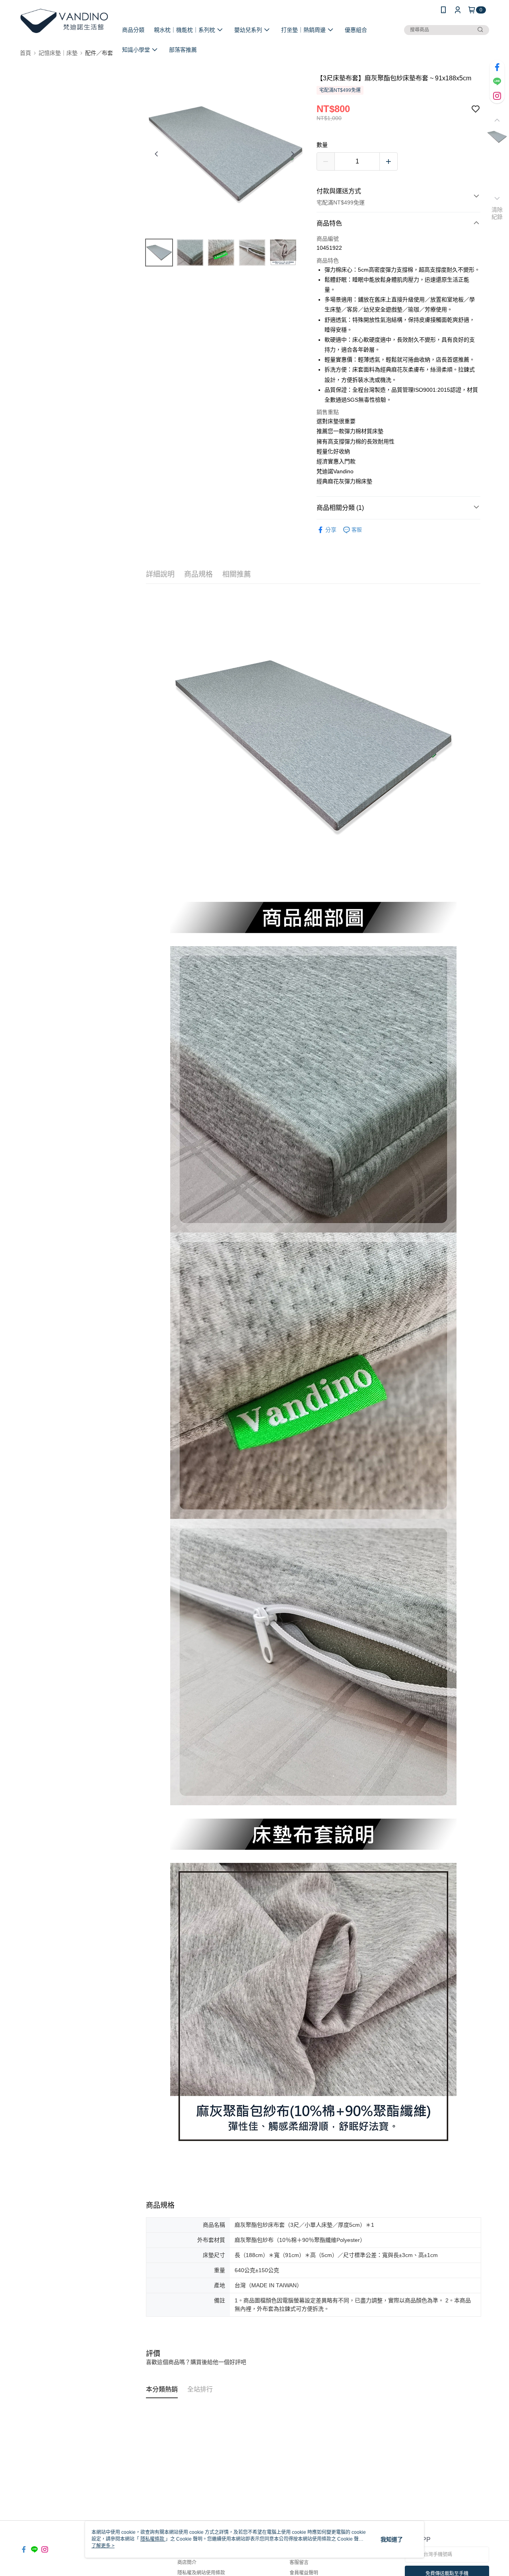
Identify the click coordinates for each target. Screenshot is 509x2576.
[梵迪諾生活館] (64, 21)
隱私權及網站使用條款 (201, 2573)
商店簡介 (187, 2562)
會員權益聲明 (304, 2573)
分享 (331, 530)
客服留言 (299, 2562)
